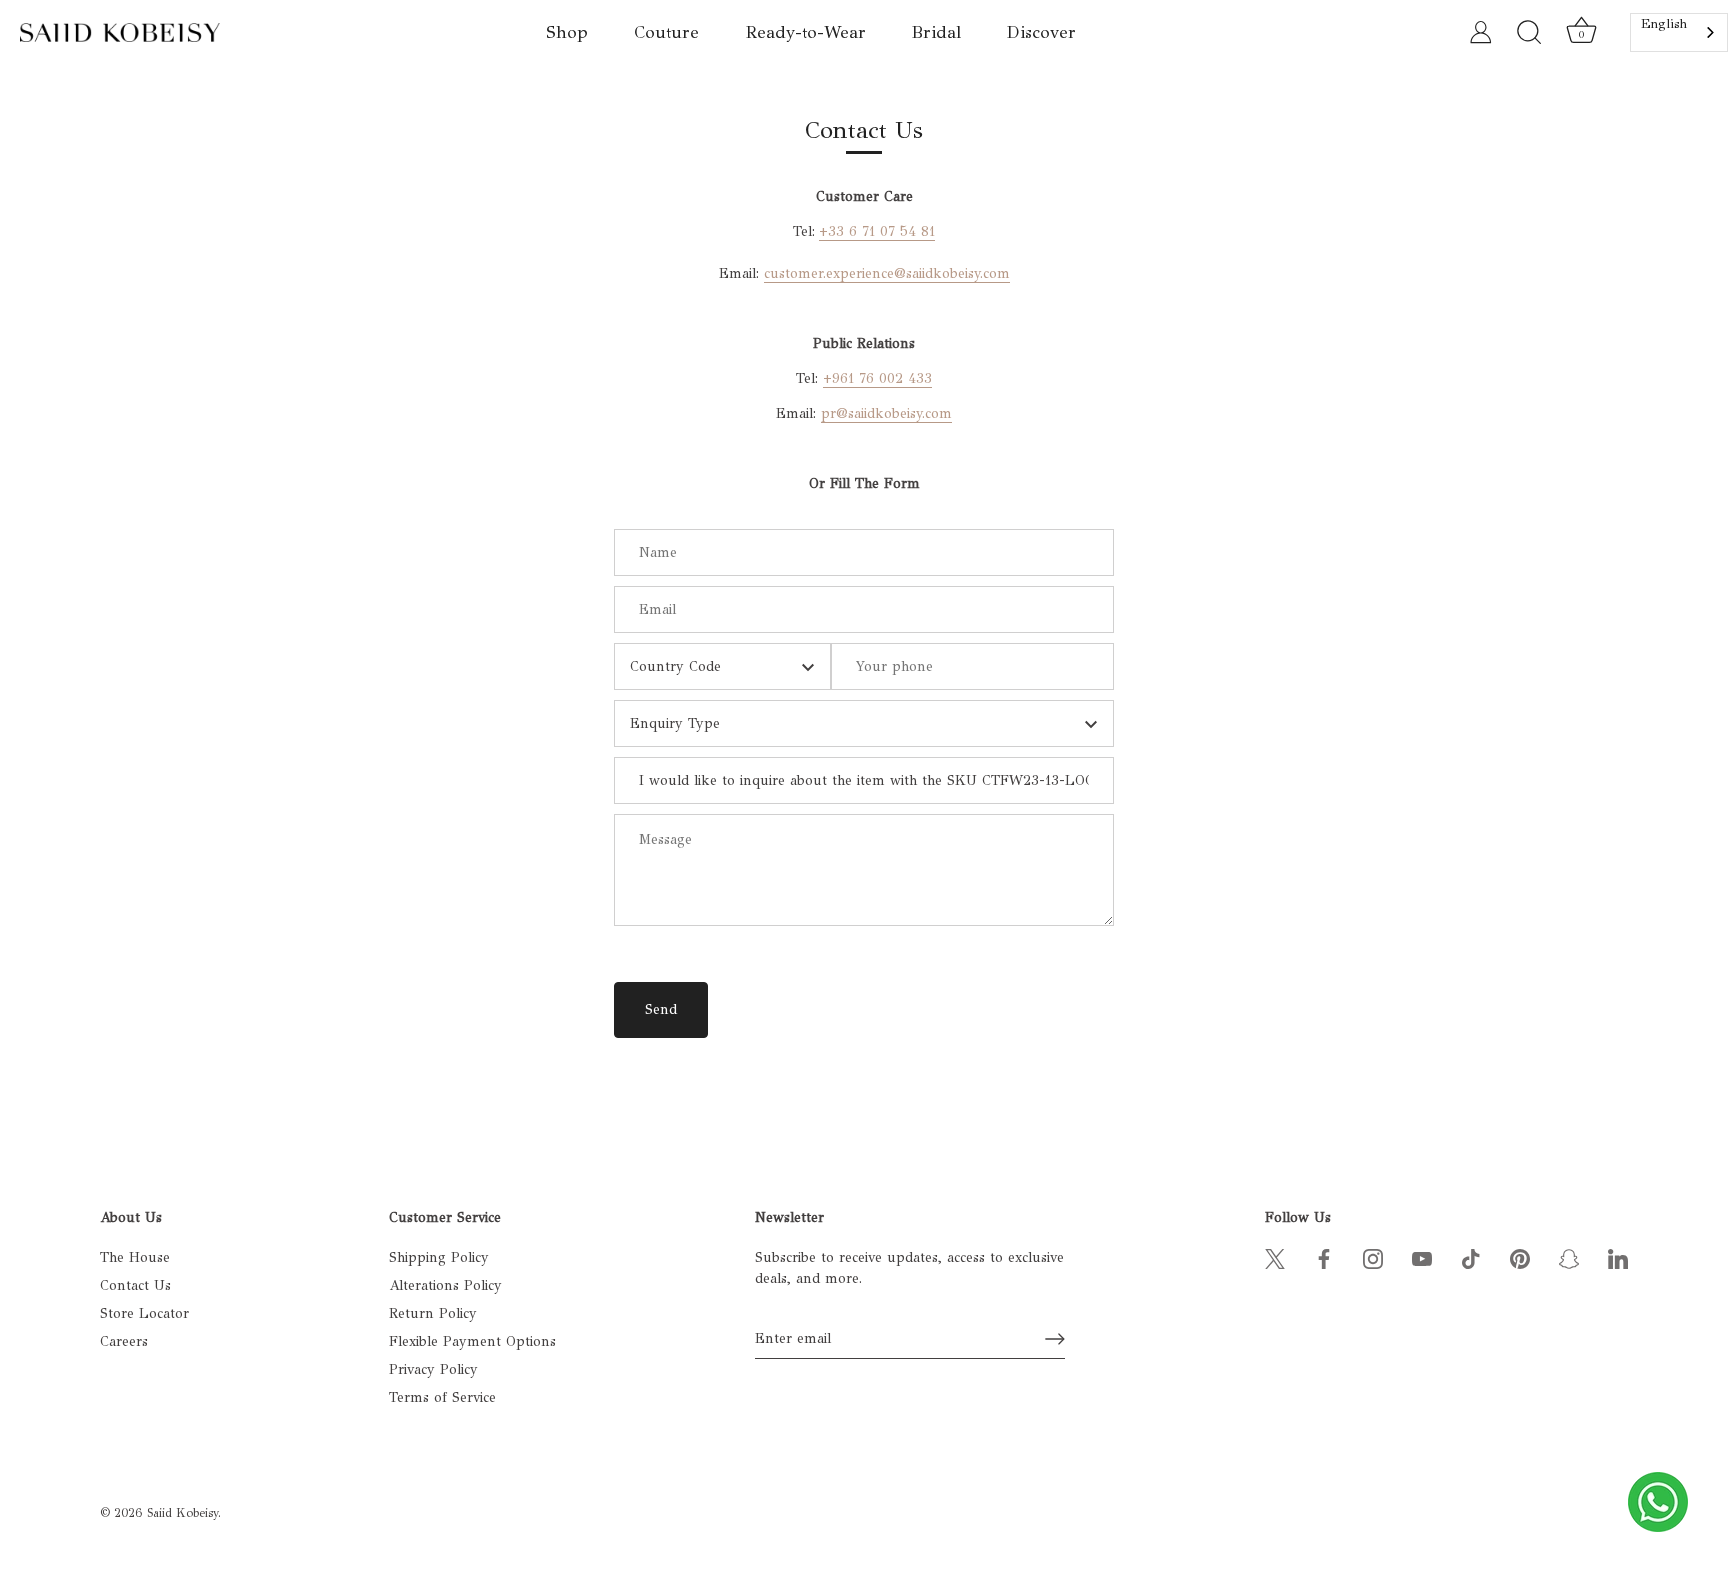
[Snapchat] (1569, 1257)
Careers (124, 1341)
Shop (567, 32)
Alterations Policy (445, 1285)
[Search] (1529, 33)
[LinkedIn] (1618, 1257)
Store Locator (144, 1313)
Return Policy (433, 1313)
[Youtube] (1422, 1257)
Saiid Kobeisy (182, 1513)
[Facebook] (1324, 1257)
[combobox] (1679, 32)
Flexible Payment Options (472, 1341)
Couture (666, 32)
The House (135, 1257)
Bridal (936, 32)
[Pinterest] (1520, 1257)
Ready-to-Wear (806, 32)
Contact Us (135, 1285)
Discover (1041, 32)
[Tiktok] (1471, 1257)
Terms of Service (442, 1397)
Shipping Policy (439, 1257)
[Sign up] (1055, 1339)
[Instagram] (1373, 1257)
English (1664, 24)
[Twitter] (1275, 1257)
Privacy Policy (433, 1369)
